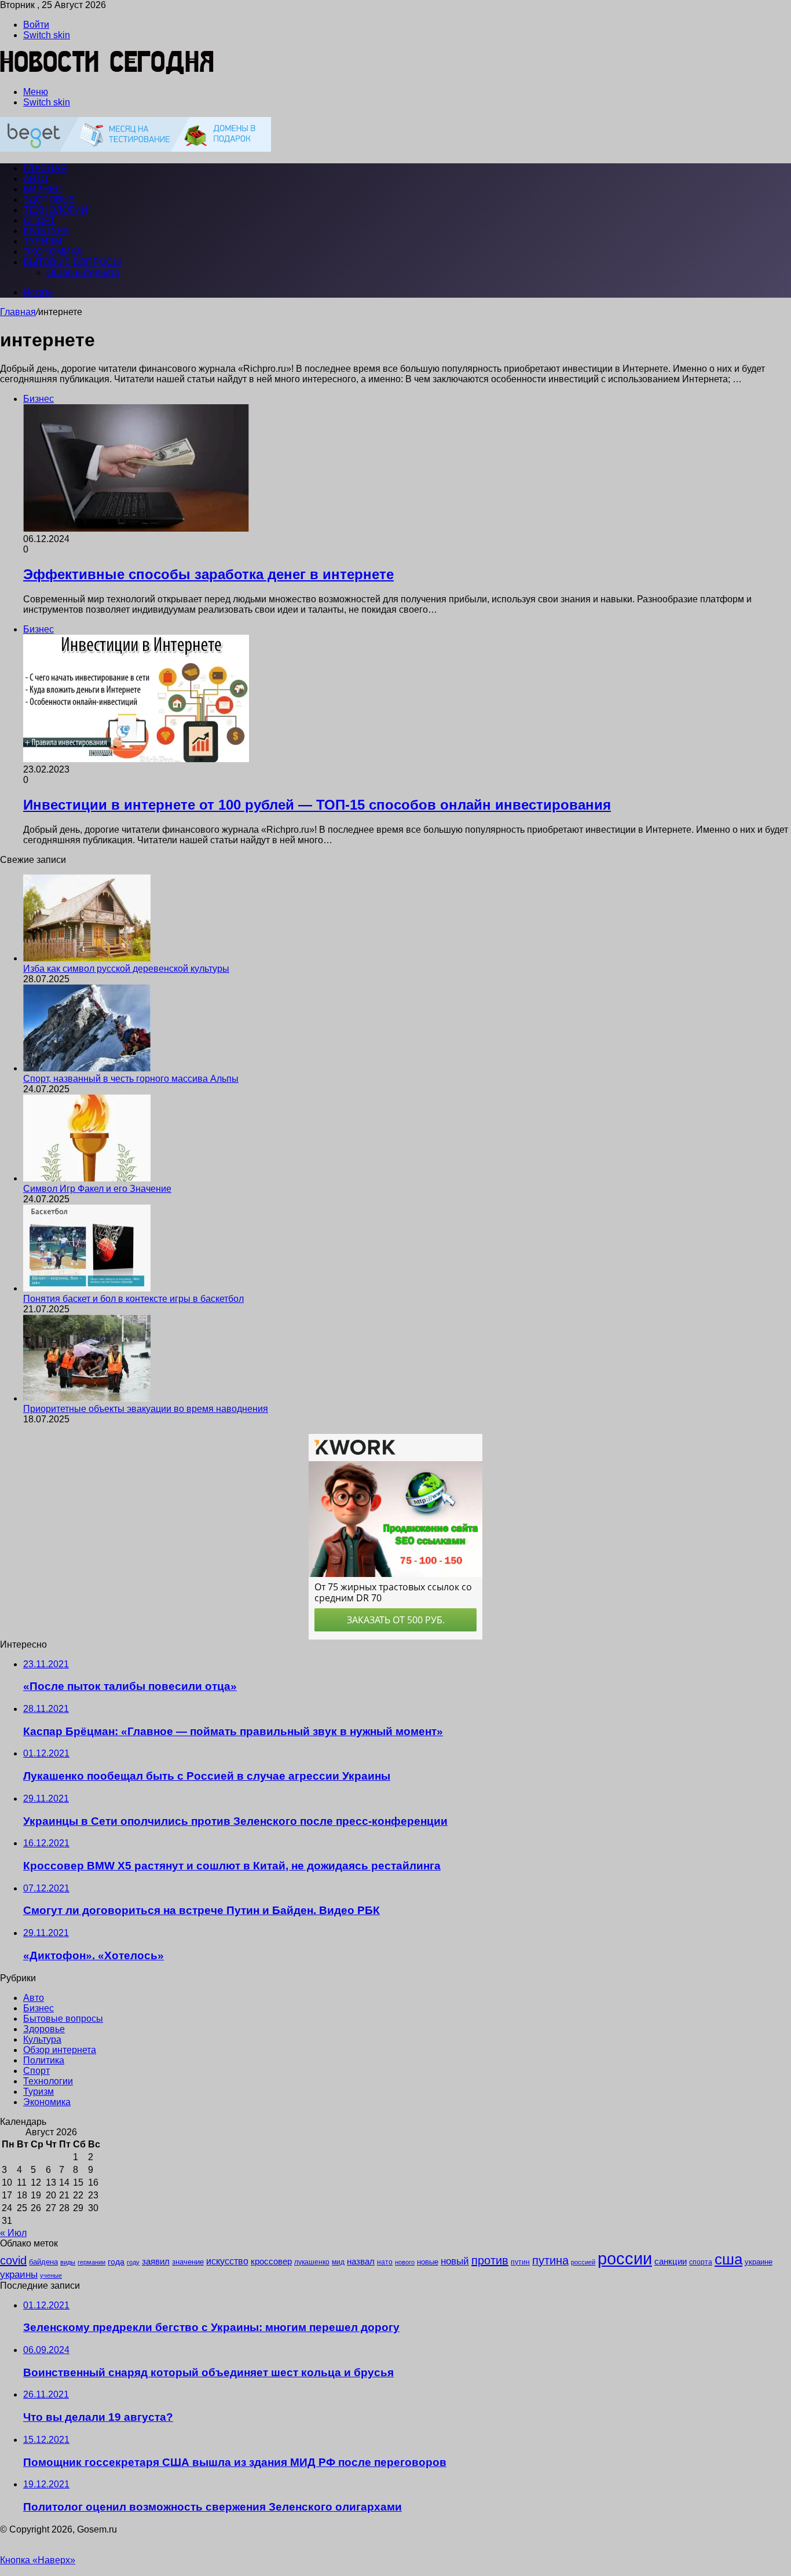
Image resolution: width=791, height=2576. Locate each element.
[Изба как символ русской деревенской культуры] (87, 958)
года (116, 2262)
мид (338, 2262)
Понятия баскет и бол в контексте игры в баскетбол (133, 1299)
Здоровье (49, 200)
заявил (156, 2261)
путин (520, 2262)
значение (188, 2262)
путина (550, 2260)
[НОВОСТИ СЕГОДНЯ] (107, 72)
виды (68, 2262)
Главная (18, 312)
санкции (671, 2262)
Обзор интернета (83, 272)
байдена (43, 2262)
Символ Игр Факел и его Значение (97, 1189)
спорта (701, 2262)
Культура (46, 231)
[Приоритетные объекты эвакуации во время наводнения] (87, 1398)
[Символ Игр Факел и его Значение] (87, 1178)
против (490, 2260)
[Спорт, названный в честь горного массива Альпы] (87, 1068)
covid (13, 2260)
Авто (35, 179)
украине (759, 2262)
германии (91, 2262)
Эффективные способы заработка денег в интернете (208, 574)
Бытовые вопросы (72, 262)
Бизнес (43, 189)
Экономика (53, 252)
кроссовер (271, 2261)
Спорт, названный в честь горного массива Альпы (131, 1079)
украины (19, 2274)
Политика (44, 2060)
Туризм (42, 241)
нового (405, 2262)
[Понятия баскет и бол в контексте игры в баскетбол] (87, 1288)
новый (455, 2261)
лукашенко (312, 2262)
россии (625, 2258)
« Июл (13, 2233)
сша (728, 2259)
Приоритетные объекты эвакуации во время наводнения (146, 1409)
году (133, 2262)
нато (385, 2262)
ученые (51, 2275)
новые (428, 2262)
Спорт (39, 220)
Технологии (56, 210)
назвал (361, 2261)
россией (583, 2262)
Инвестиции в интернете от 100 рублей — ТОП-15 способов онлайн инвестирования (317, 805)
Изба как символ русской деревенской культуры (126, 969)
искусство (227, 2261)
